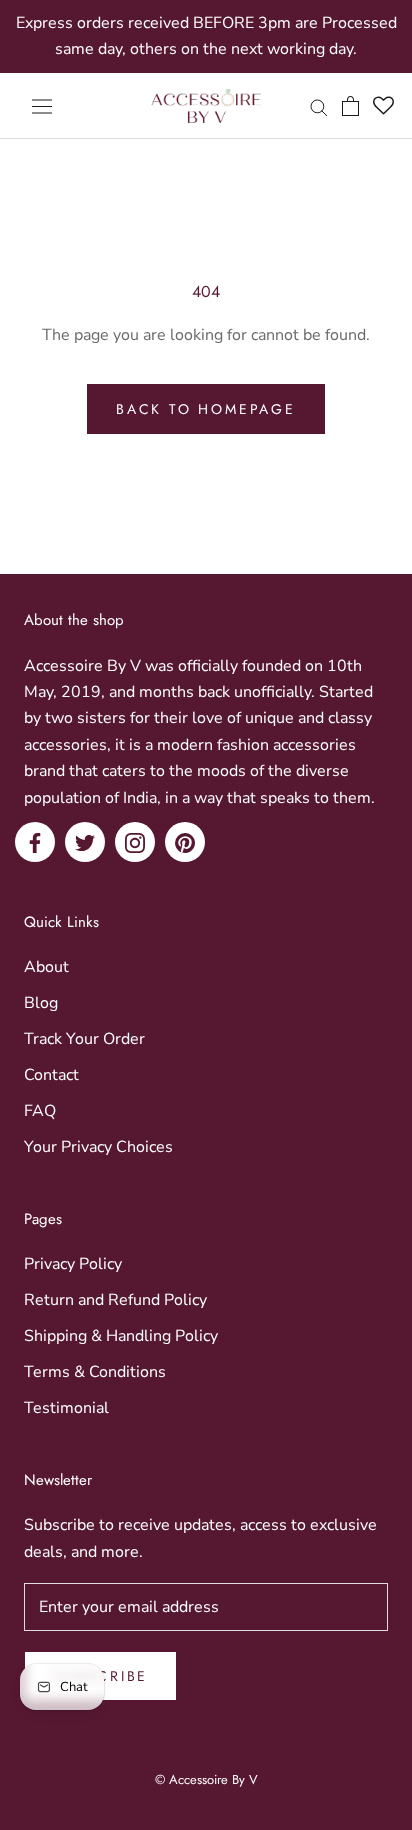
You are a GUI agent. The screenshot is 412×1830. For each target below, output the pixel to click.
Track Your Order (84, 1039)
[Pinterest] (185, 842)
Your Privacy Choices (98, 1147)
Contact (51, 1075)
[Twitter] (85, 842)
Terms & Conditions (95, 1372)
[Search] (319, 106)
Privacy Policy (73, 1264)
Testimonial (66, 1408)
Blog (41, 1003)
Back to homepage (206, 409)
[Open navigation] (42, 106)
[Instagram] (135, 842)
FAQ (40, 1111)
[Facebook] (35, 842)
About (46, 967)
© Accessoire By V (206, 1779)
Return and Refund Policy (115, 1300)
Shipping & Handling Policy (121, 1336)
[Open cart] (350, 106)
